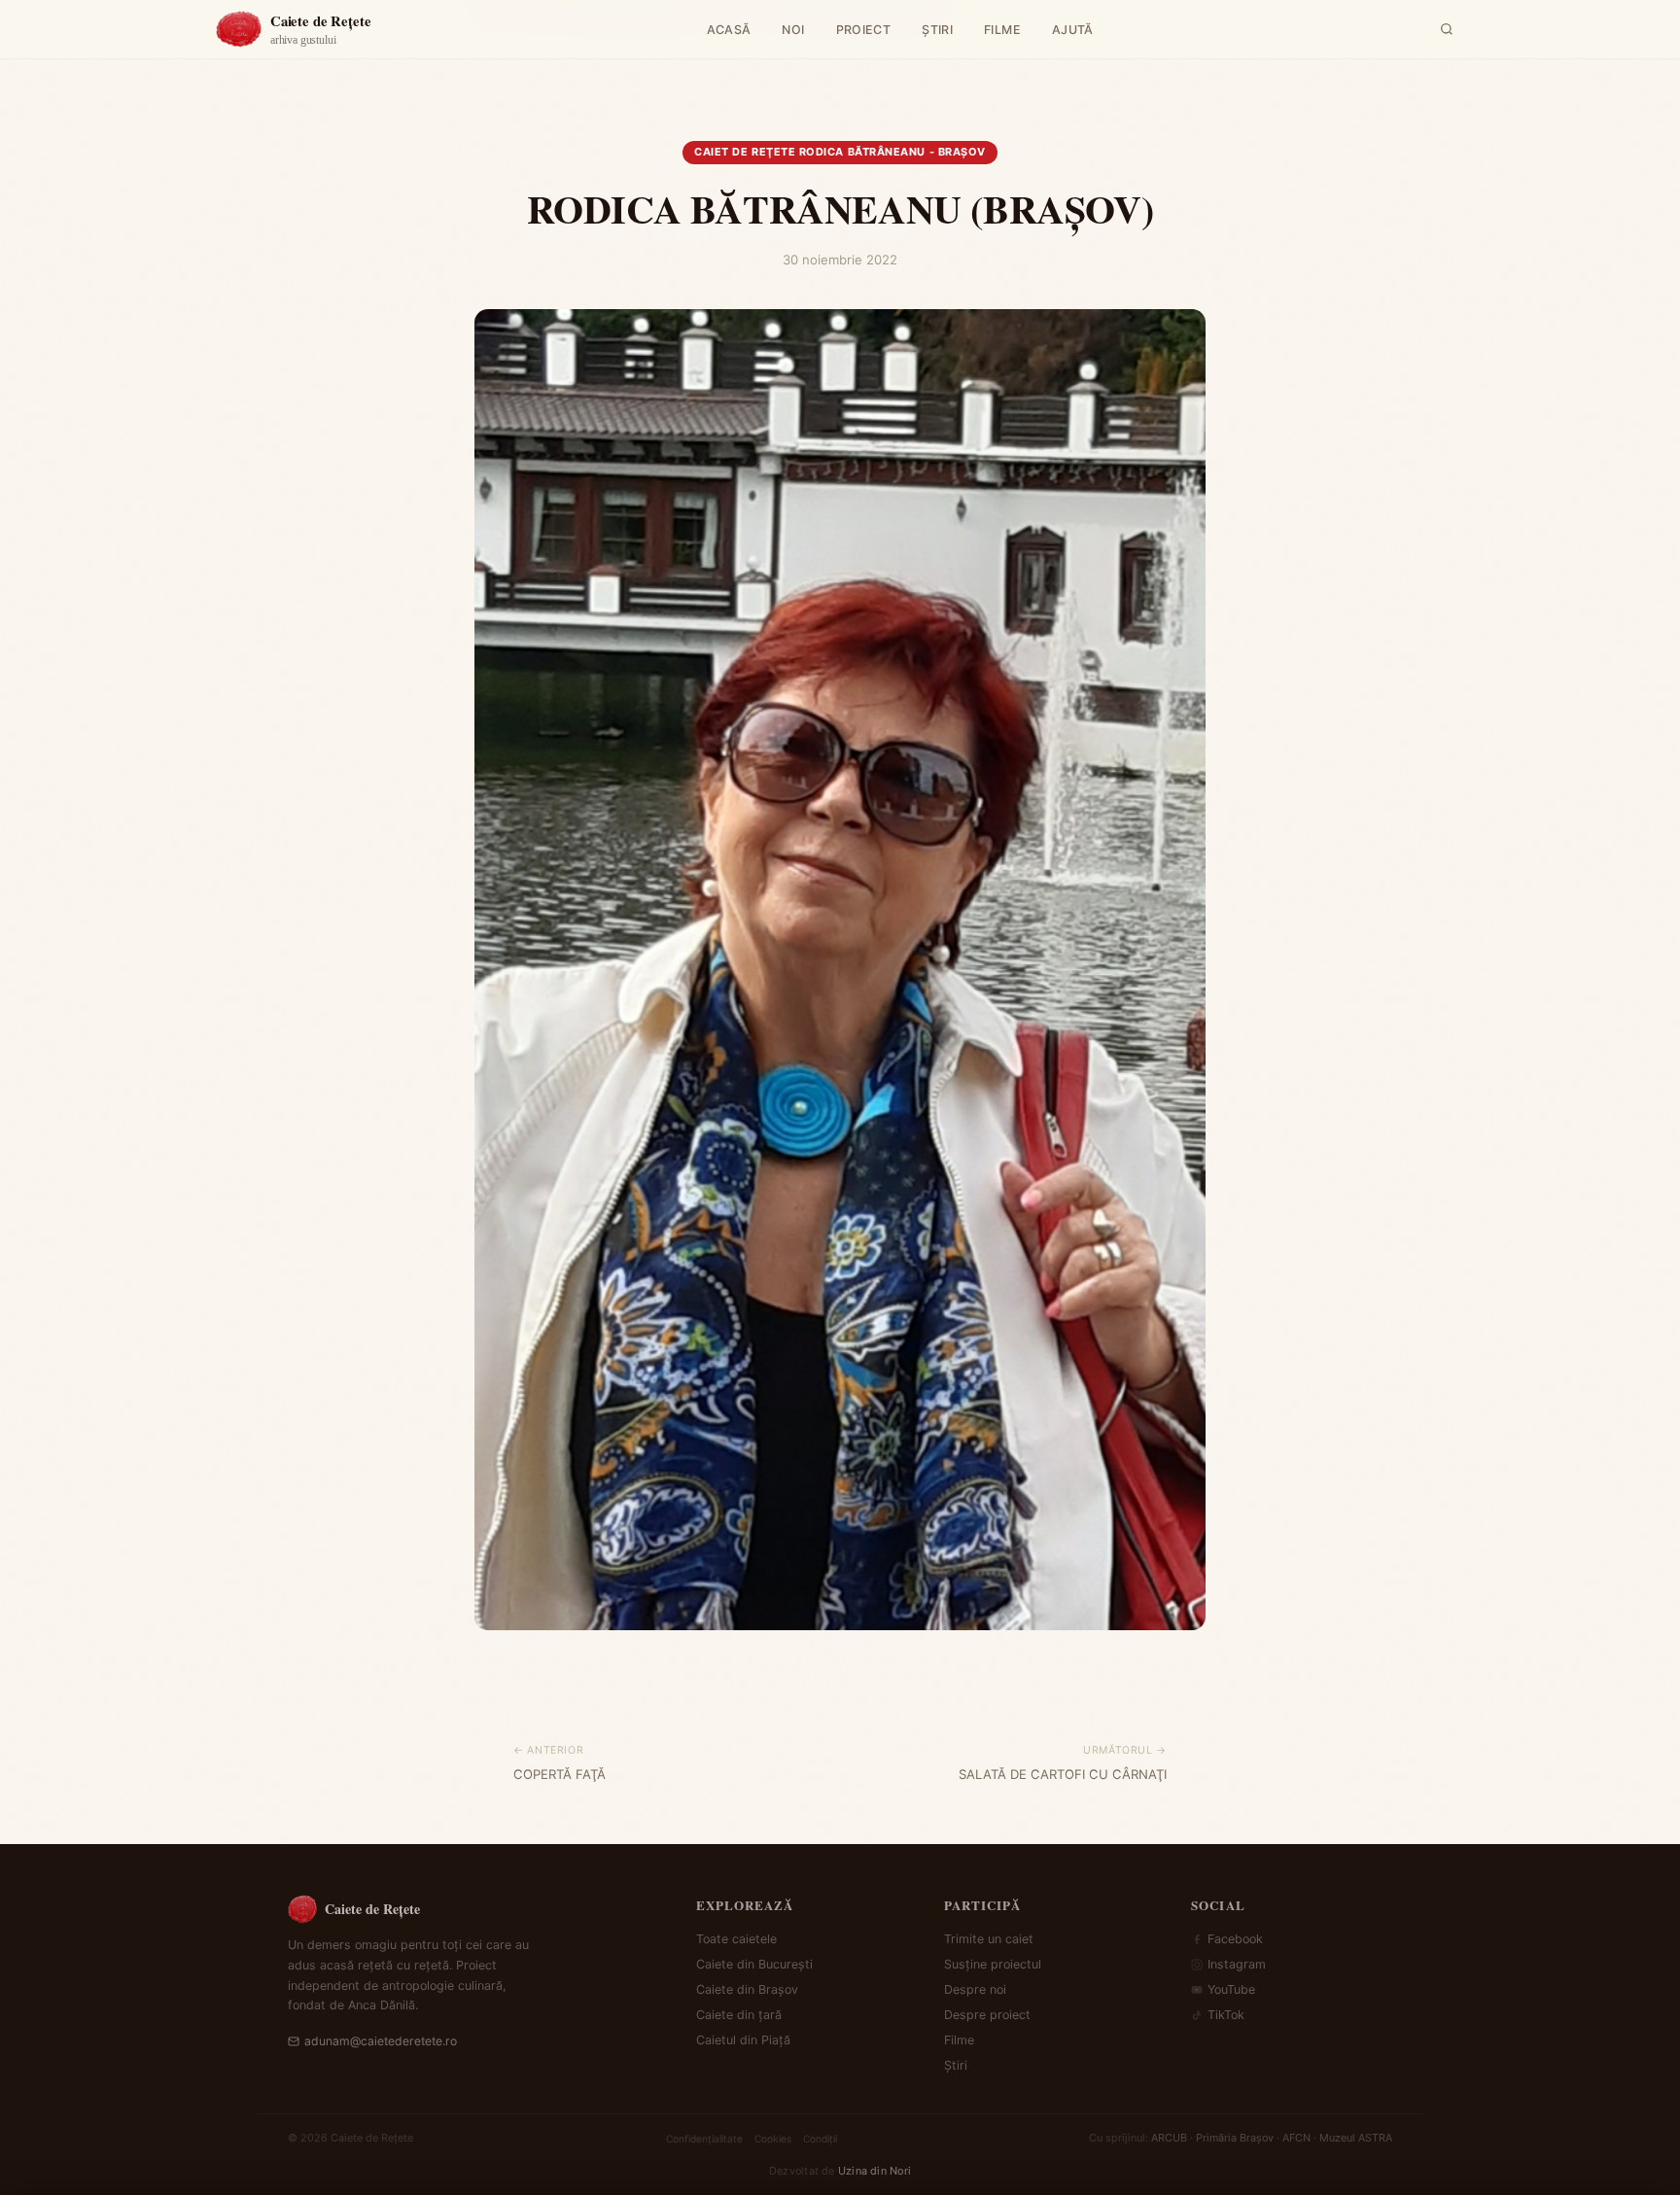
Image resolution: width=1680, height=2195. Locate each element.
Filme (959, 2040)
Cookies (773, 2139)
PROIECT (864, 30)
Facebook (1235, 1939)
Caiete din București (754, 1964)
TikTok (1226, 2015)
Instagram (1237, 1964)
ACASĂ (729, 30)
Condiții (820, 2139)
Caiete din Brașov (747, 1989)
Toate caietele (736, 1939)
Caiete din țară (739, 2015)
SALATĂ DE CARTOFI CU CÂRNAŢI (1063, 1774)
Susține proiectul (993, 1964)
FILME (1002, 30)
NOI (793, 30)
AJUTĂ (1073, 30)
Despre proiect (987, 2015)
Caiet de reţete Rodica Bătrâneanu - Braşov (840, 152)
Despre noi (975, 1989)
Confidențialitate (704, 2139)
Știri (956, 2065)
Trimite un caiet (989, 1939)
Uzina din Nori (875, 2171)
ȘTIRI (937, 30)
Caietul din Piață (743, 2040)
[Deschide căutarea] (1447, 29)
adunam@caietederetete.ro (381, 2041)
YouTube (1231, 1989)
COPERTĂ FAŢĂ (560, 1774)
